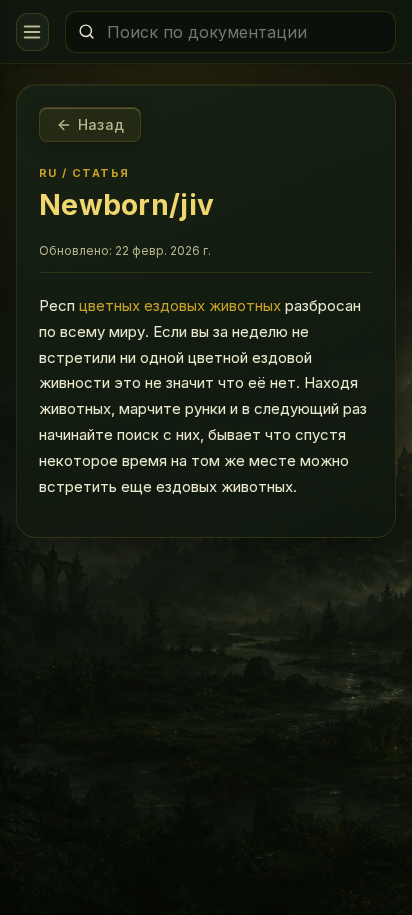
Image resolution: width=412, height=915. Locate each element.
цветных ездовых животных (180, 305)
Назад (101, 124)
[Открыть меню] (32, 32)
